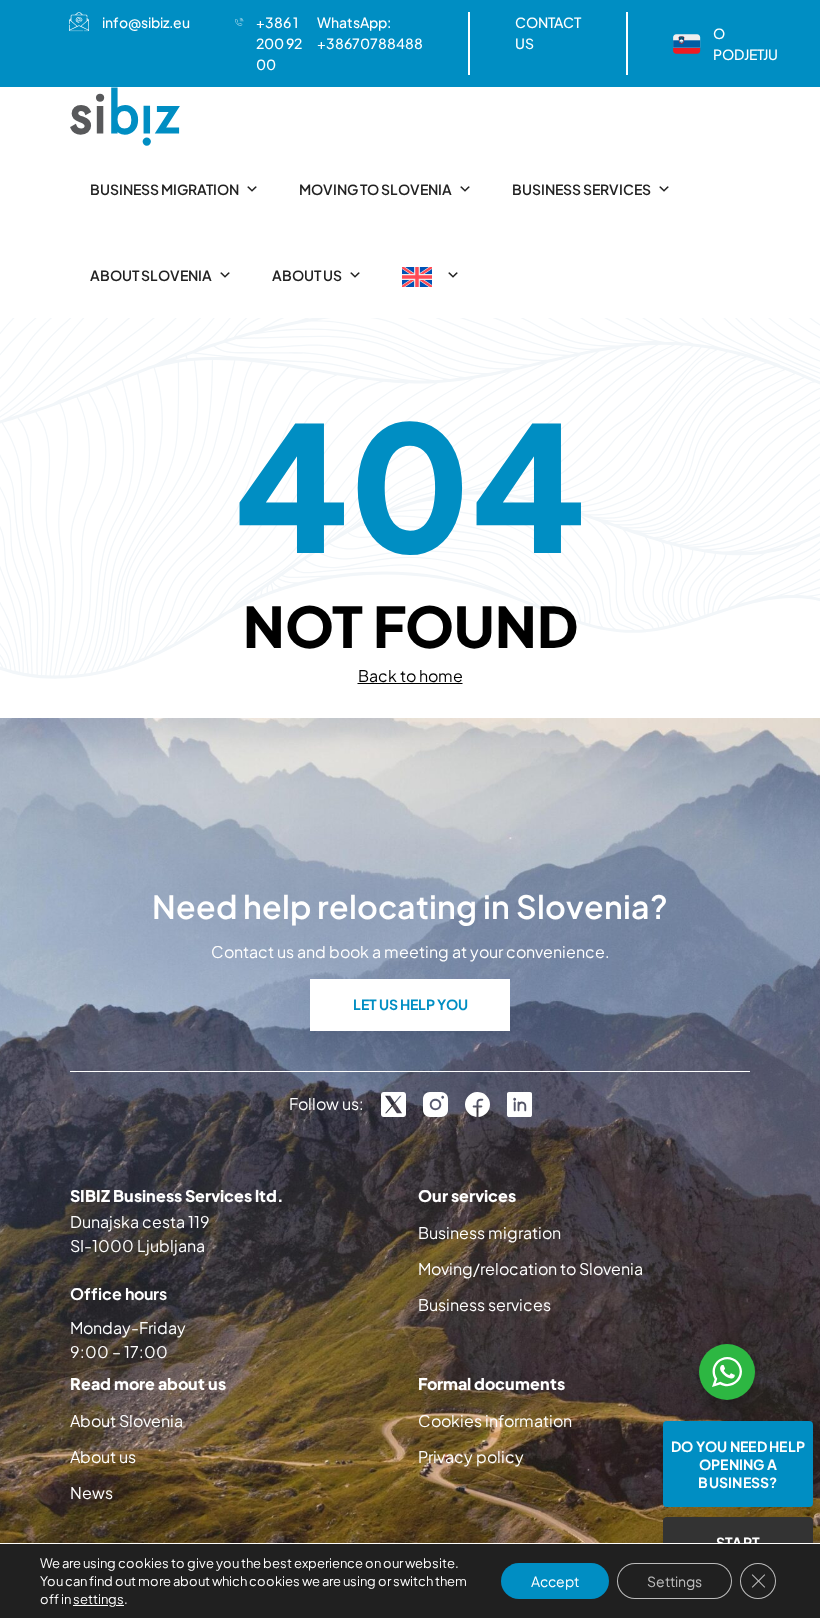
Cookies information (495, 1420)
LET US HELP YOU (410, 1004)
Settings (674, 1581)
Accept (555, 1581)
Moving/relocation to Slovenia (530, 1268)
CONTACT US (548, 32)
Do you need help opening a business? (738, 1464)
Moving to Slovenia (375, 189)
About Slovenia (151, 275)
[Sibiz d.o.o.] (125, 116)
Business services (581, 189)
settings (98, 1599)
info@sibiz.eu (146, 22)
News (91, 1492)
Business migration (164, 189)
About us (307, 275)
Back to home (410, 675)
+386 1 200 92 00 (279, 43)
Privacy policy (471, 1456)
